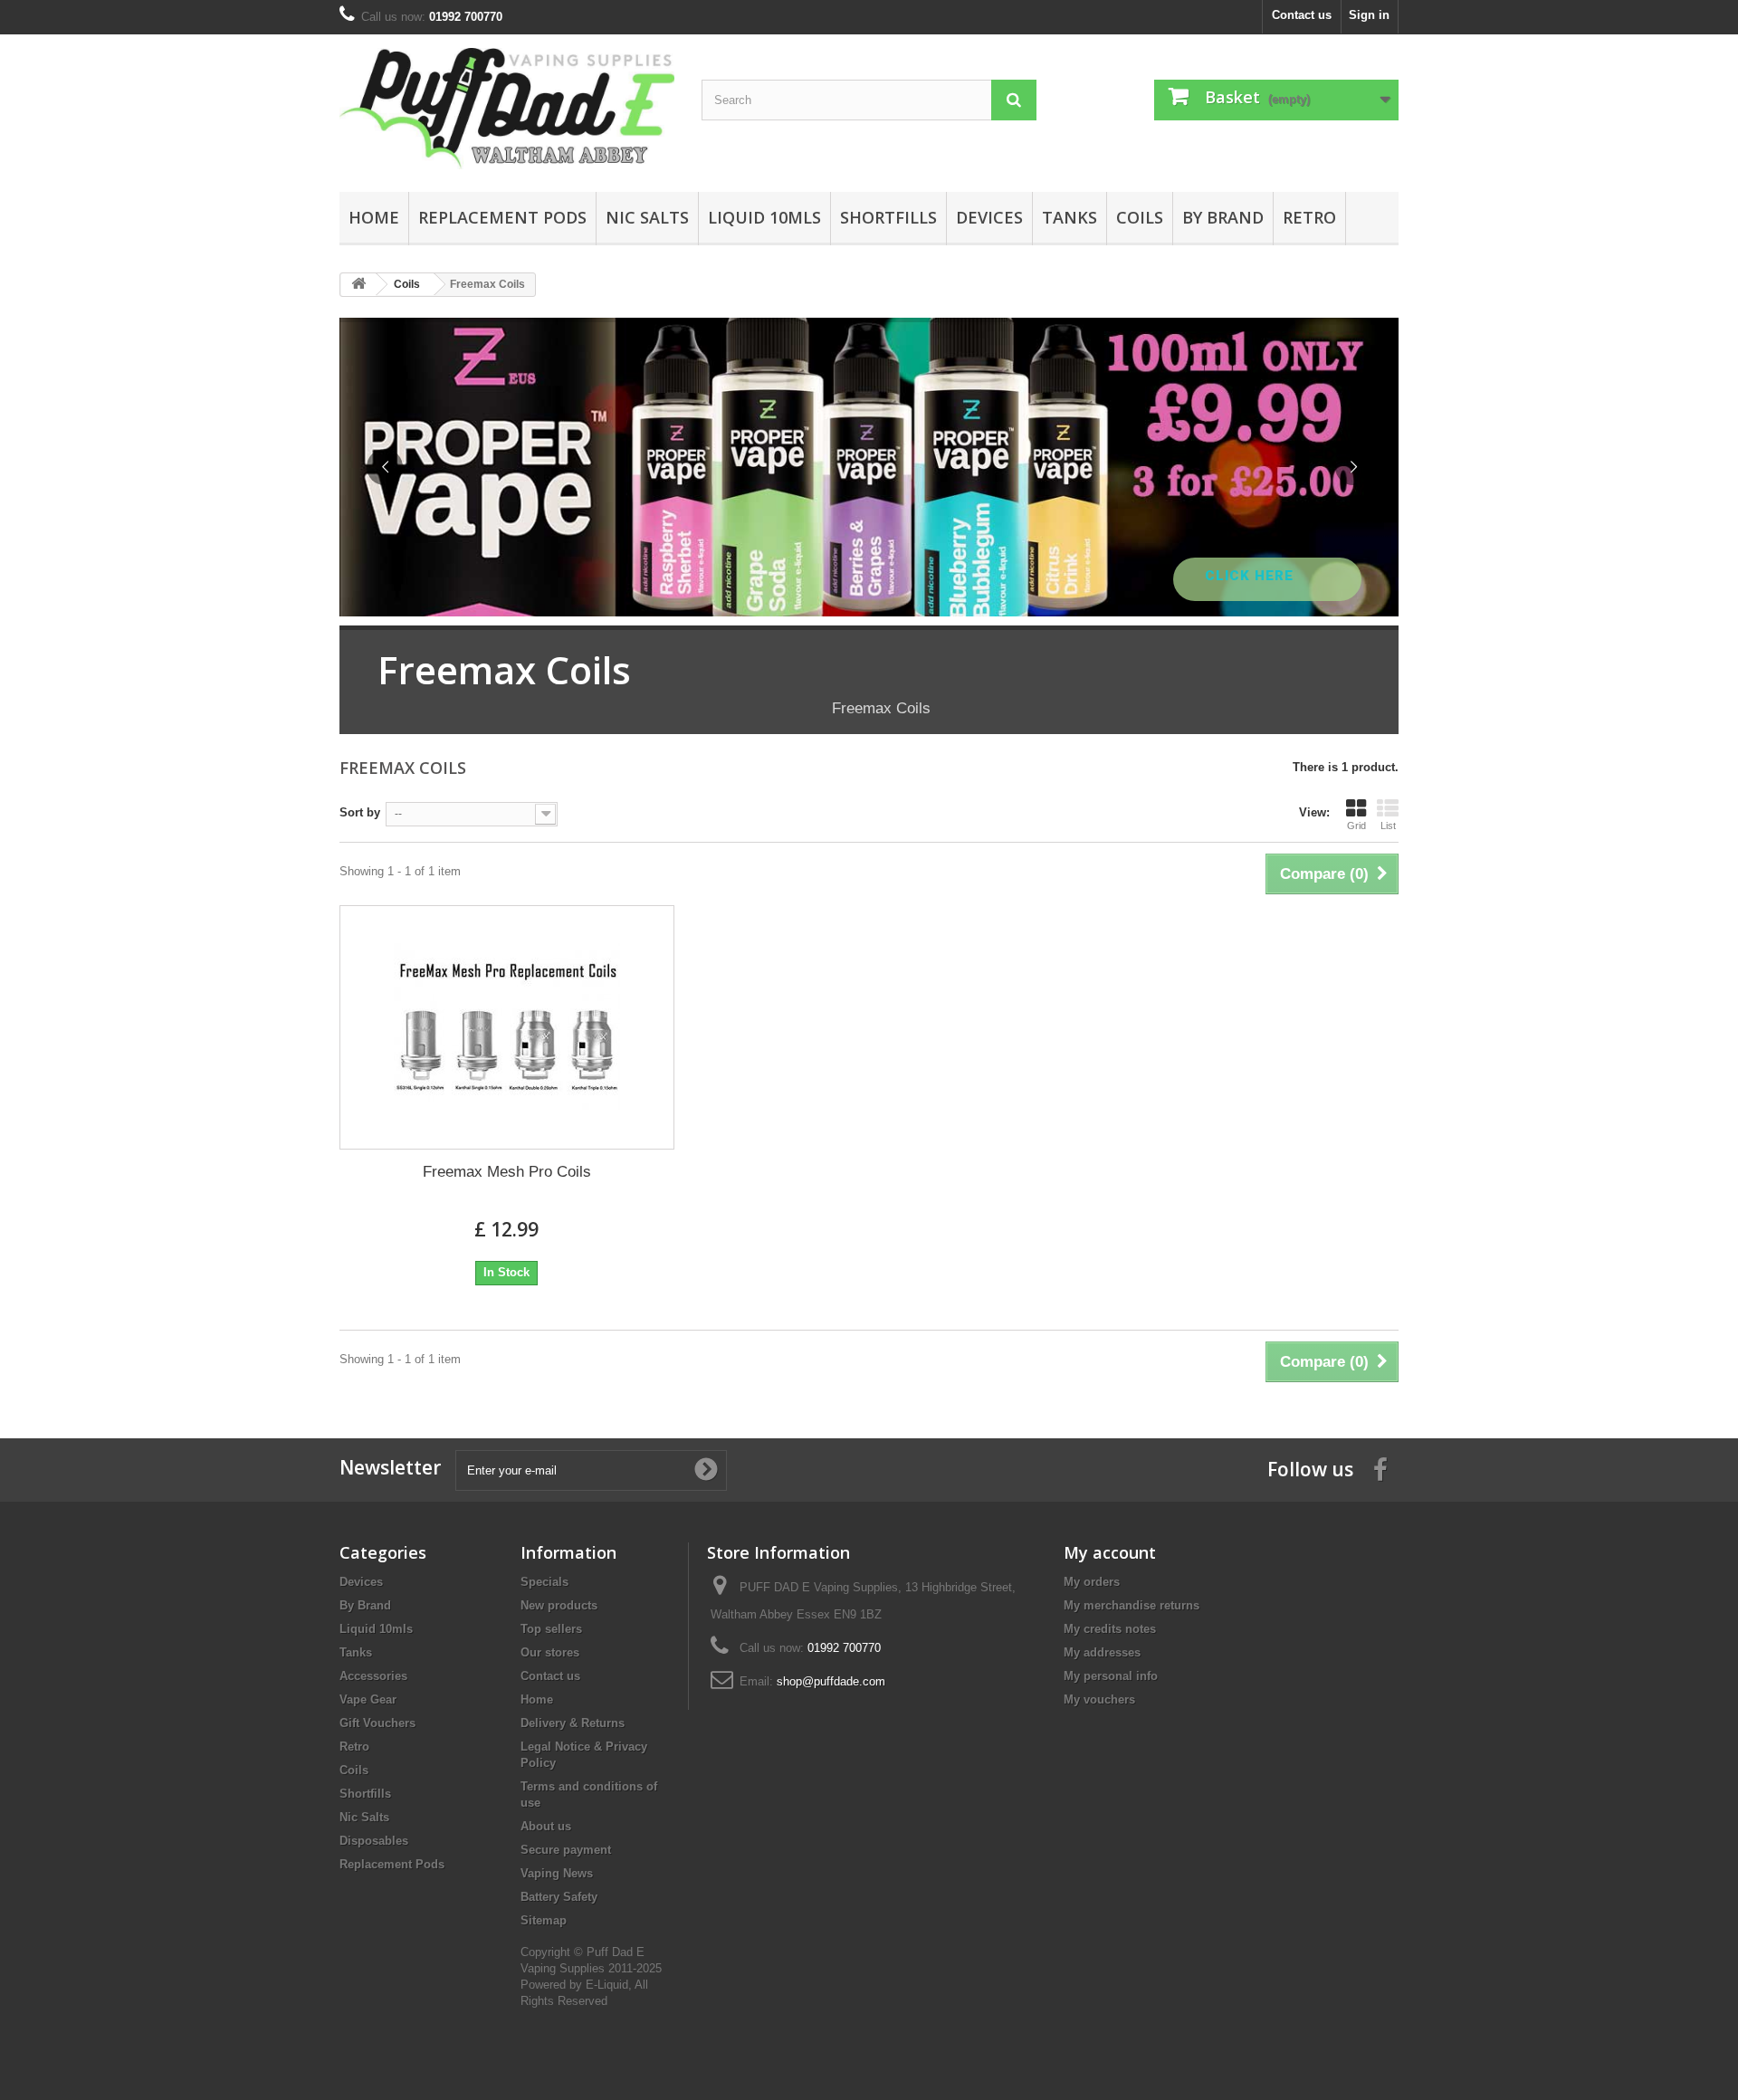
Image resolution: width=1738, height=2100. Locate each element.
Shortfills (888, 217)
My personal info (1111, 1676)
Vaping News (557, 1873)
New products (559, 1605)
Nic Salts (647, 217)
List (1388, 826)
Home (374, 217)
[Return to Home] (358, 285)
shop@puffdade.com (831, 1681)
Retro (1309, 217)
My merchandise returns (1132, 1605)
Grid (1356, 826)
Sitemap (544, 1920)
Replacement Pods (502, 217)
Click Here (1251, 576)
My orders (1092, 1582)
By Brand (1223, 217)
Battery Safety (559, 1897)
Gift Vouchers (377, 1723)
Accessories (373, 1676)
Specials (544, 1582)
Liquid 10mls (764, 217)
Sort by (360, 812)
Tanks (1070, 217)
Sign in (1369, 15)
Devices (989, 217)
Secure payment (566, 1850)
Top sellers (551, 1629)
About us (546, 1826)
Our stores (550, 1652)
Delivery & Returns (573, 1723)
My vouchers (1099, 1699)
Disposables (374, 1841)
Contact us (1302, 15)
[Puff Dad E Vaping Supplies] (507, 109)
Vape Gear (368, 1699)
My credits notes (1110, 1629)
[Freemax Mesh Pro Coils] (507, 1027)
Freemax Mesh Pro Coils (507, 1172)
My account (1110, 1552)
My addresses (1102, 1652)
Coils (1140, 217)
